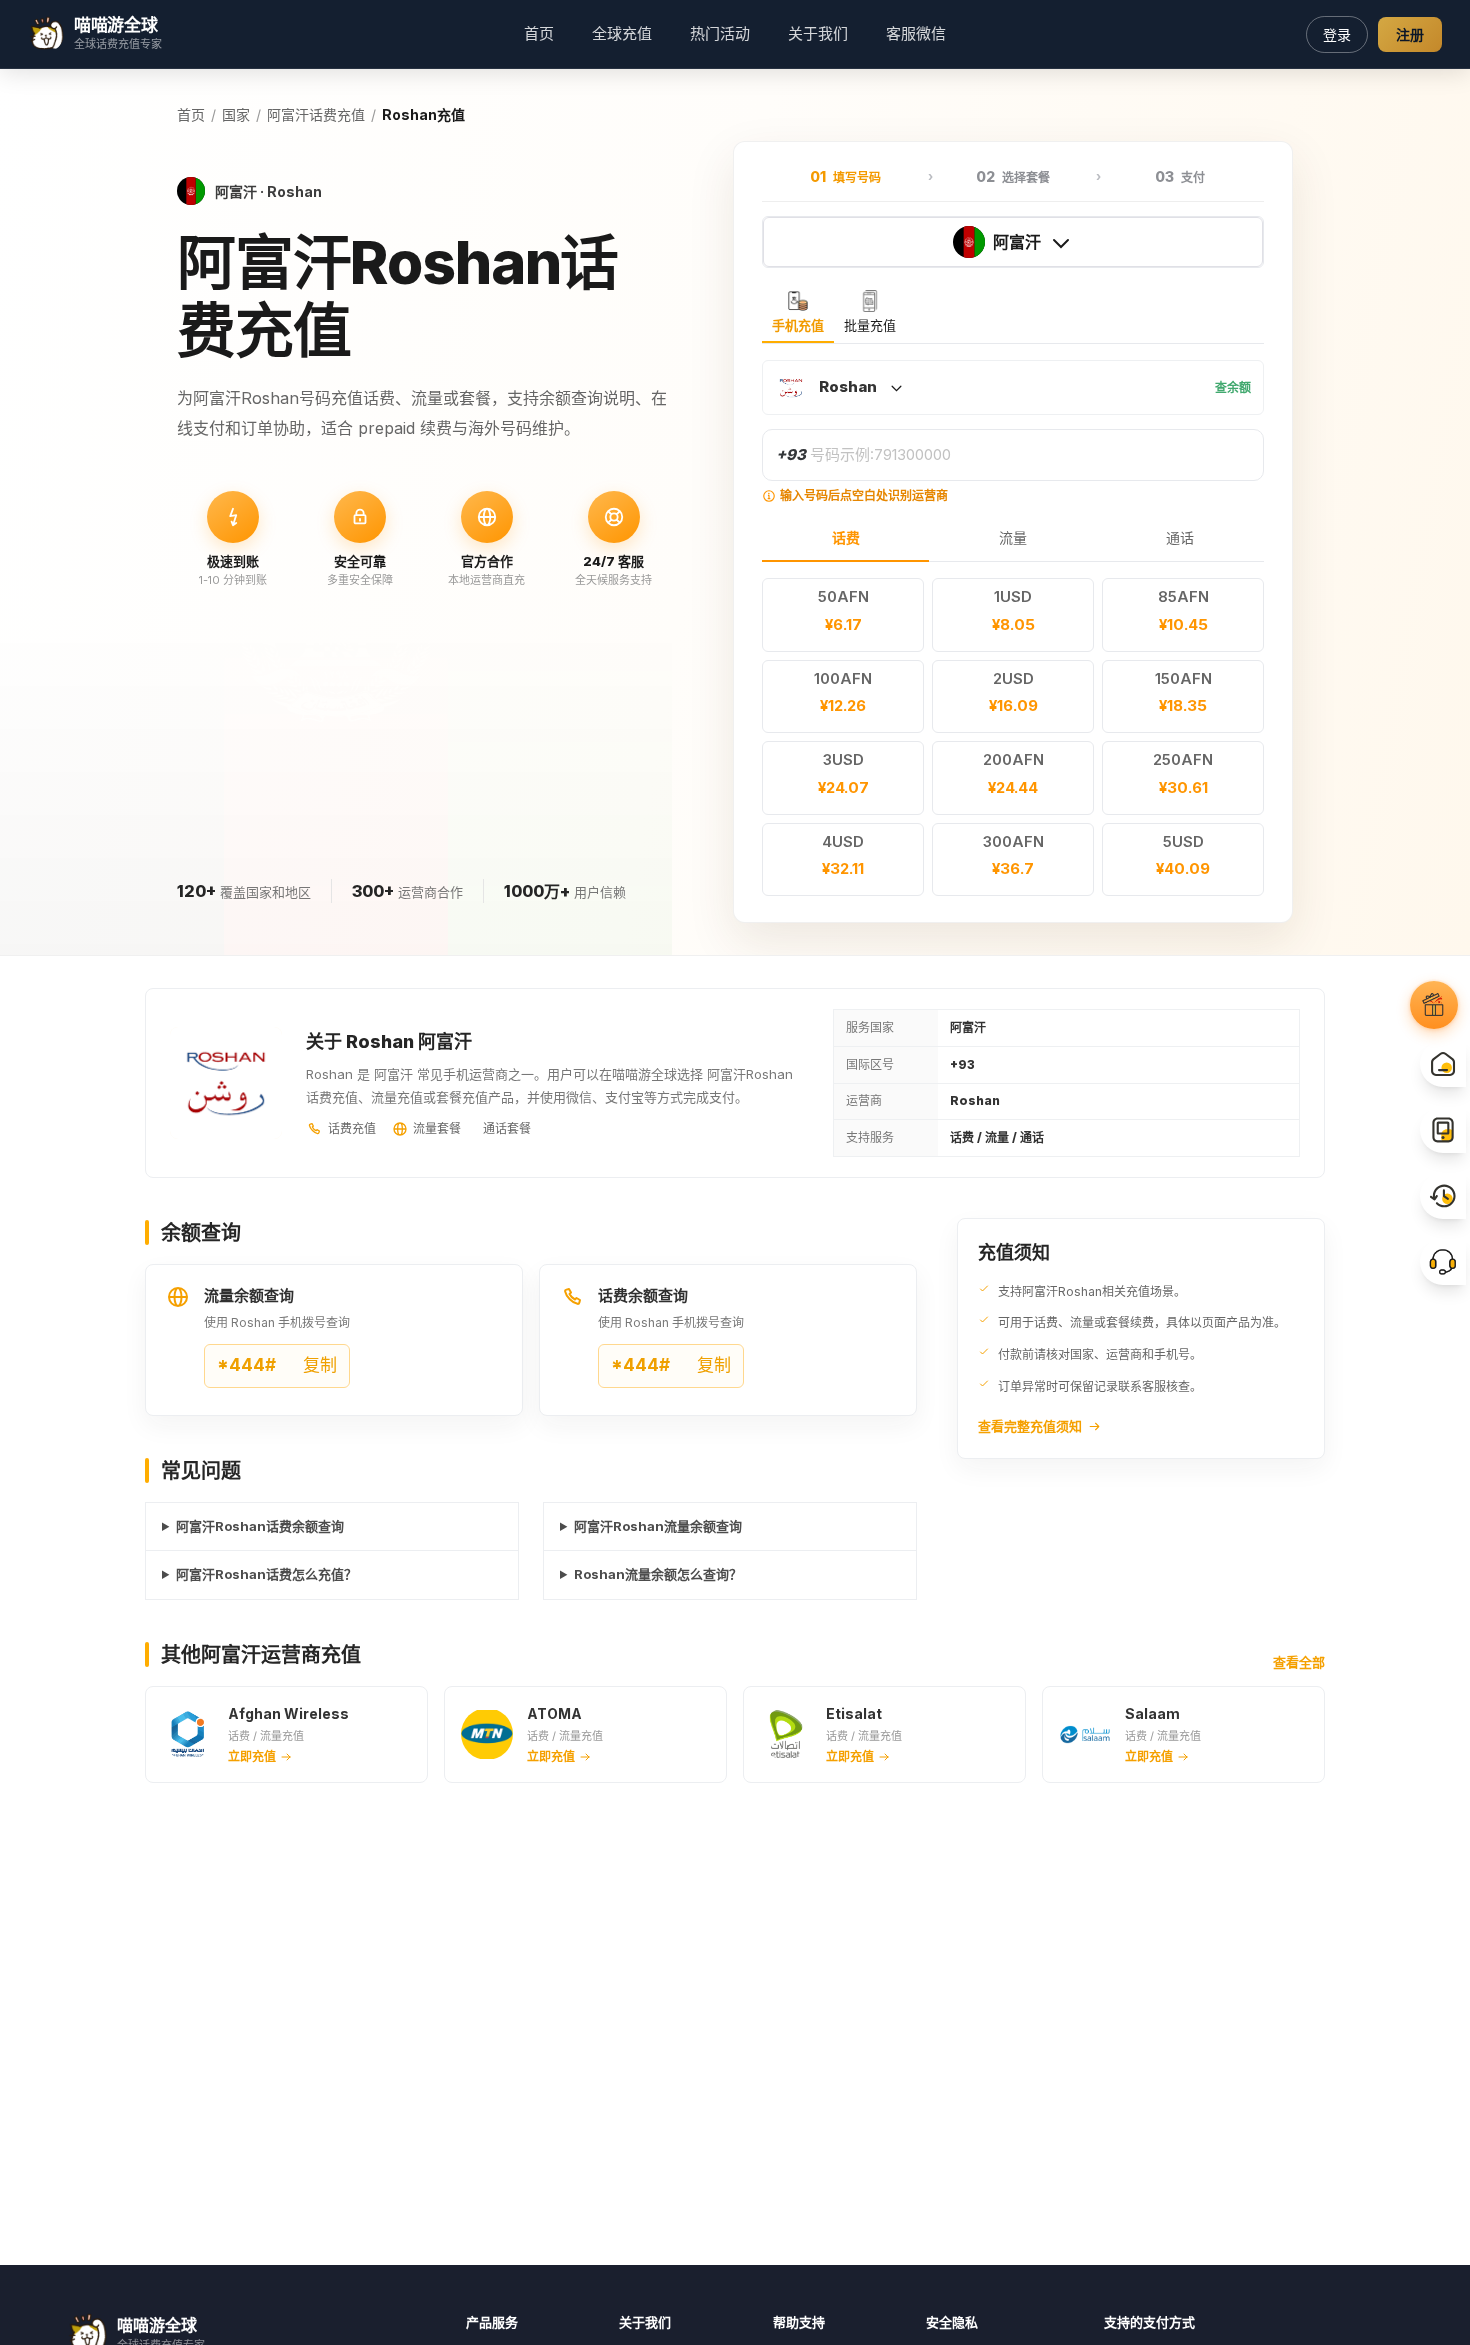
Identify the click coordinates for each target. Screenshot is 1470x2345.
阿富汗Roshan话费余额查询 (260, 1526)
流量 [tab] (1013, 537)
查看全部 (1299, 1662)
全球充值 (622, 33)
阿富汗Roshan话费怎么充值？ (266, 1574)
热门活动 (720, 33)
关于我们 (818, 33)
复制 (277, 1365)
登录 (1337, 34)
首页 (539, 33)
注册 (1410, 34)
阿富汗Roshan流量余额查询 (658, 1526)
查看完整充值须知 (1030, 1426)
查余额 (1233, 387)
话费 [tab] (846, 537)
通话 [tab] (1180, 537)
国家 (236, 114)
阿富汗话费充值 (316, 114)
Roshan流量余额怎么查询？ (658, 1574)
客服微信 (916, 33)
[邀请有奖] (1434, 1005)
